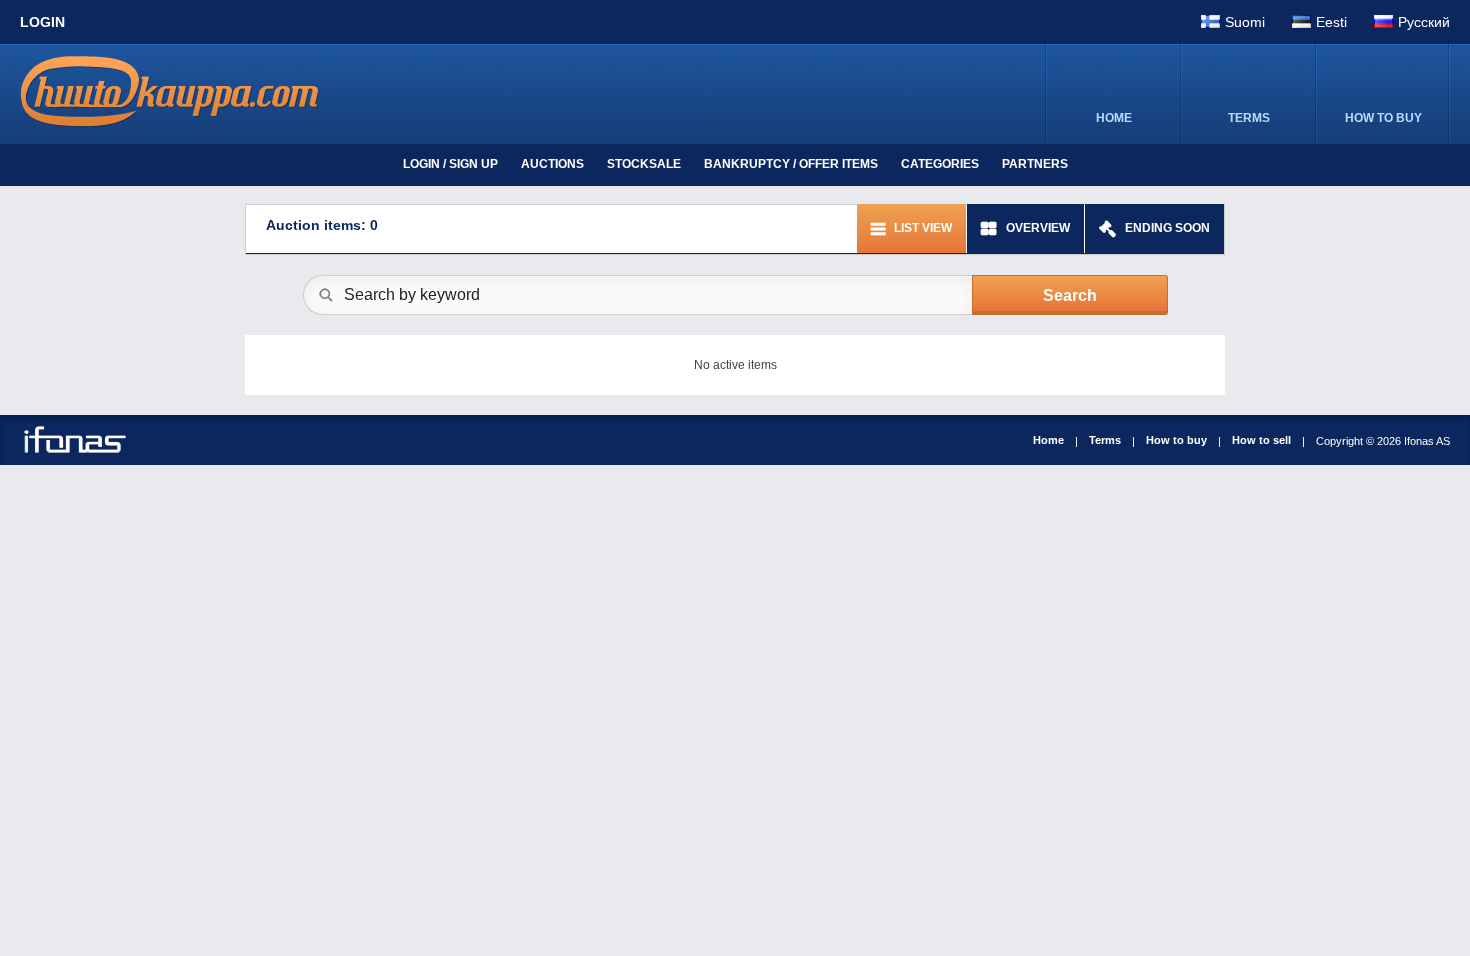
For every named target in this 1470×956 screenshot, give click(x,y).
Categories (940, 164)
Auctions (552, 164)
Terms (1105, 440)
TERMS (1249, 118)
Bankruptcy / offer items (791, 164)
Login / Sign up (450, 164)
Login (42, 22)
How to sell (1261, 440)
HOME (1114, 118)
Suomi (1245, 22)
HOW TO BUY (1383, 118)
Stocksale (644, 164)
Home (1048, 440)
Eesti (1331, 22)
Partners (1035, 164)
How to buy (1176, 440)
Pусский (1424, 22)
